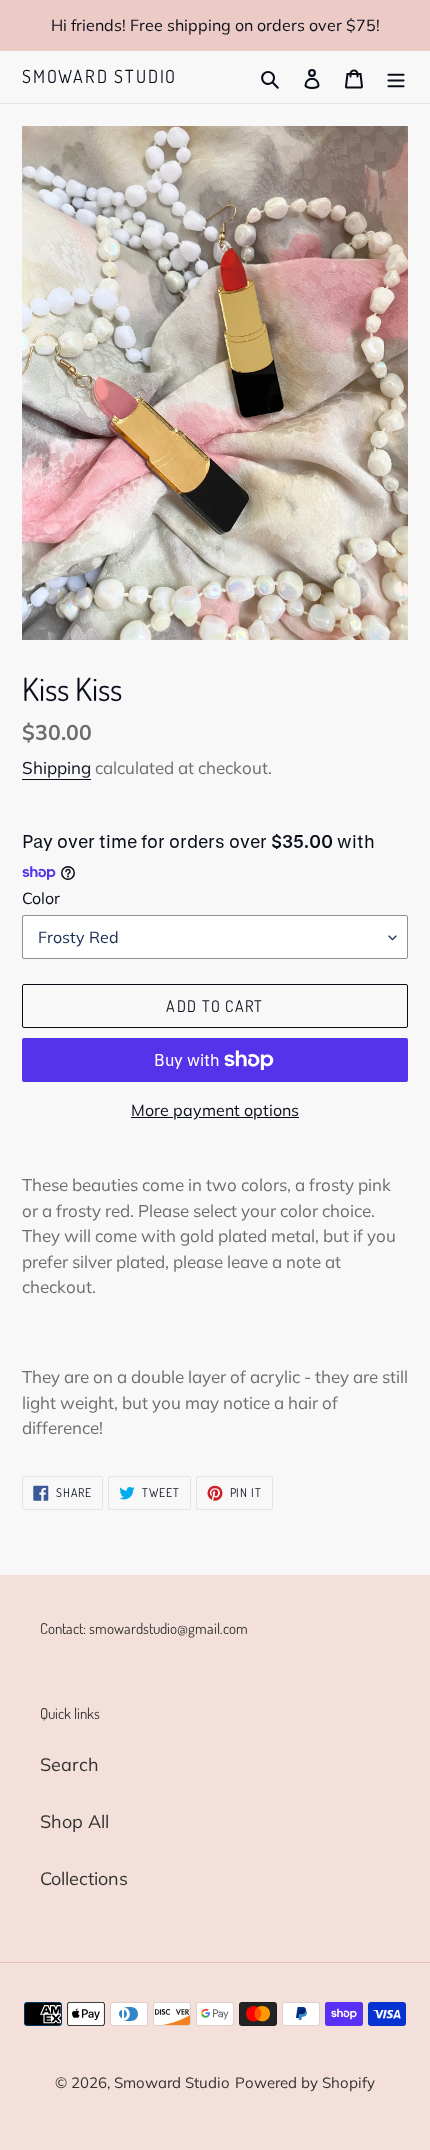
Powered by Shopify (305, 2082)
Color (41, 898)
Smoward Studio (99, 76)
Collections (84, 1878)
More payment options (215, 1110)
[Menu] (396, 76)
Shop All (74, 1821)
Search (69, 1764)
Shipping (56, 767)
